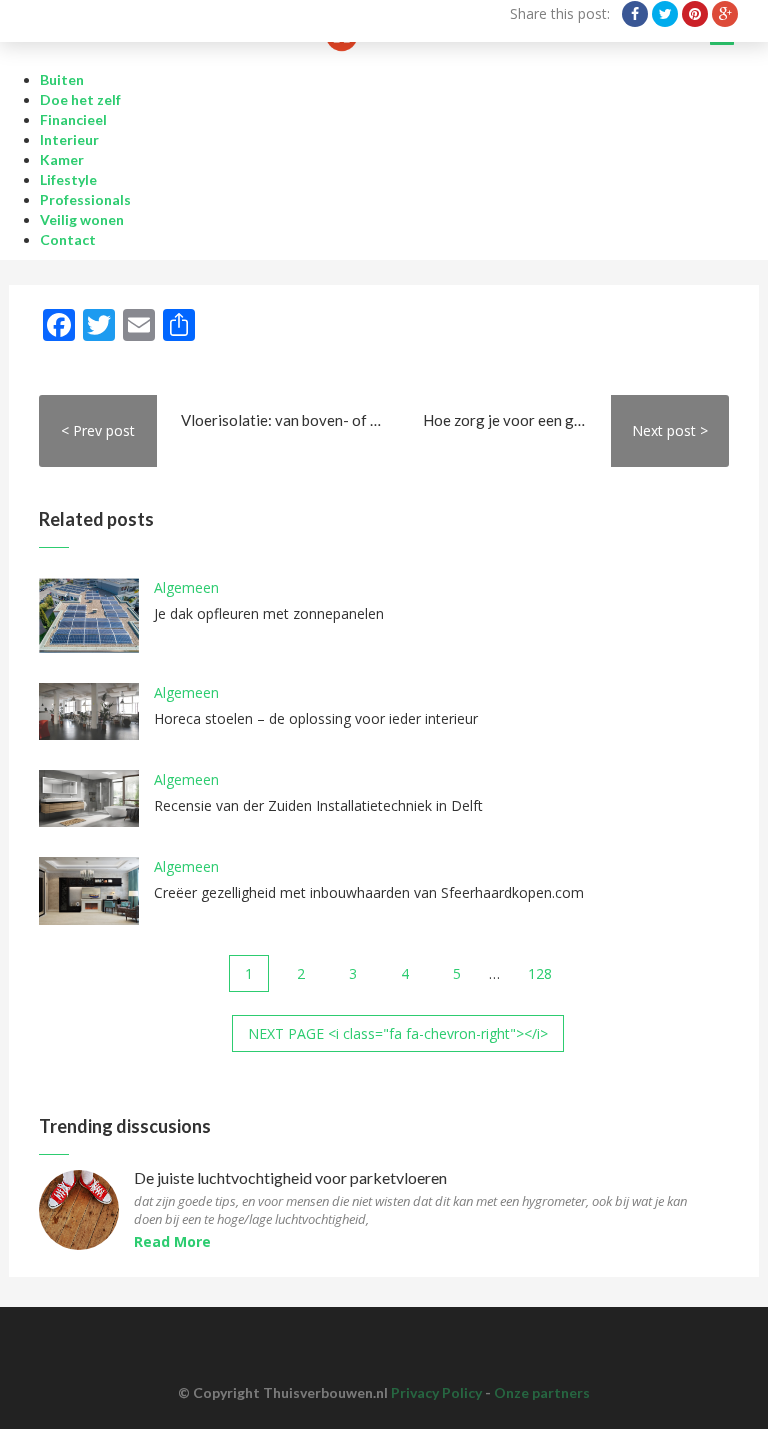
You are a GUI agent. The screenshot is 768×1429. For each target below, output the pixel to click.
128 (540, 973)
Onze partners (542, 1392)
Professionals (85, 199)
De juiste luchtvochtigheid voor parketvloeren (290, 1178)
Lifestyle (68, 179)
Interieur (69, 139)
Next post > (670, 430)
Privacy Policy (436, 1392)
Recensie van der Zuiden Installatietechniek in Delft (318, 805)
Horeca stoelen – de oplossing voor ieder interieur (316, 718)
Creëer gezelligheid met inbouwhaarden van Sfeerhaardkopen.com (369, 892)
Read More (172, 1241)
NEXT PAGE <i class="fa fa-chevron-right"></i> (398, 1033)
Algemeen (186, 587)
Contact (68, 239)
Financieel (73, 119)
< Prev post (98, 430)
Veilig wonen (82, 219)
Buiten (62, 79)
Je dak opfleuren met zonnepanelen (269, 613)
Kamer (62, 159)
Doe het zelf (80, 99)
